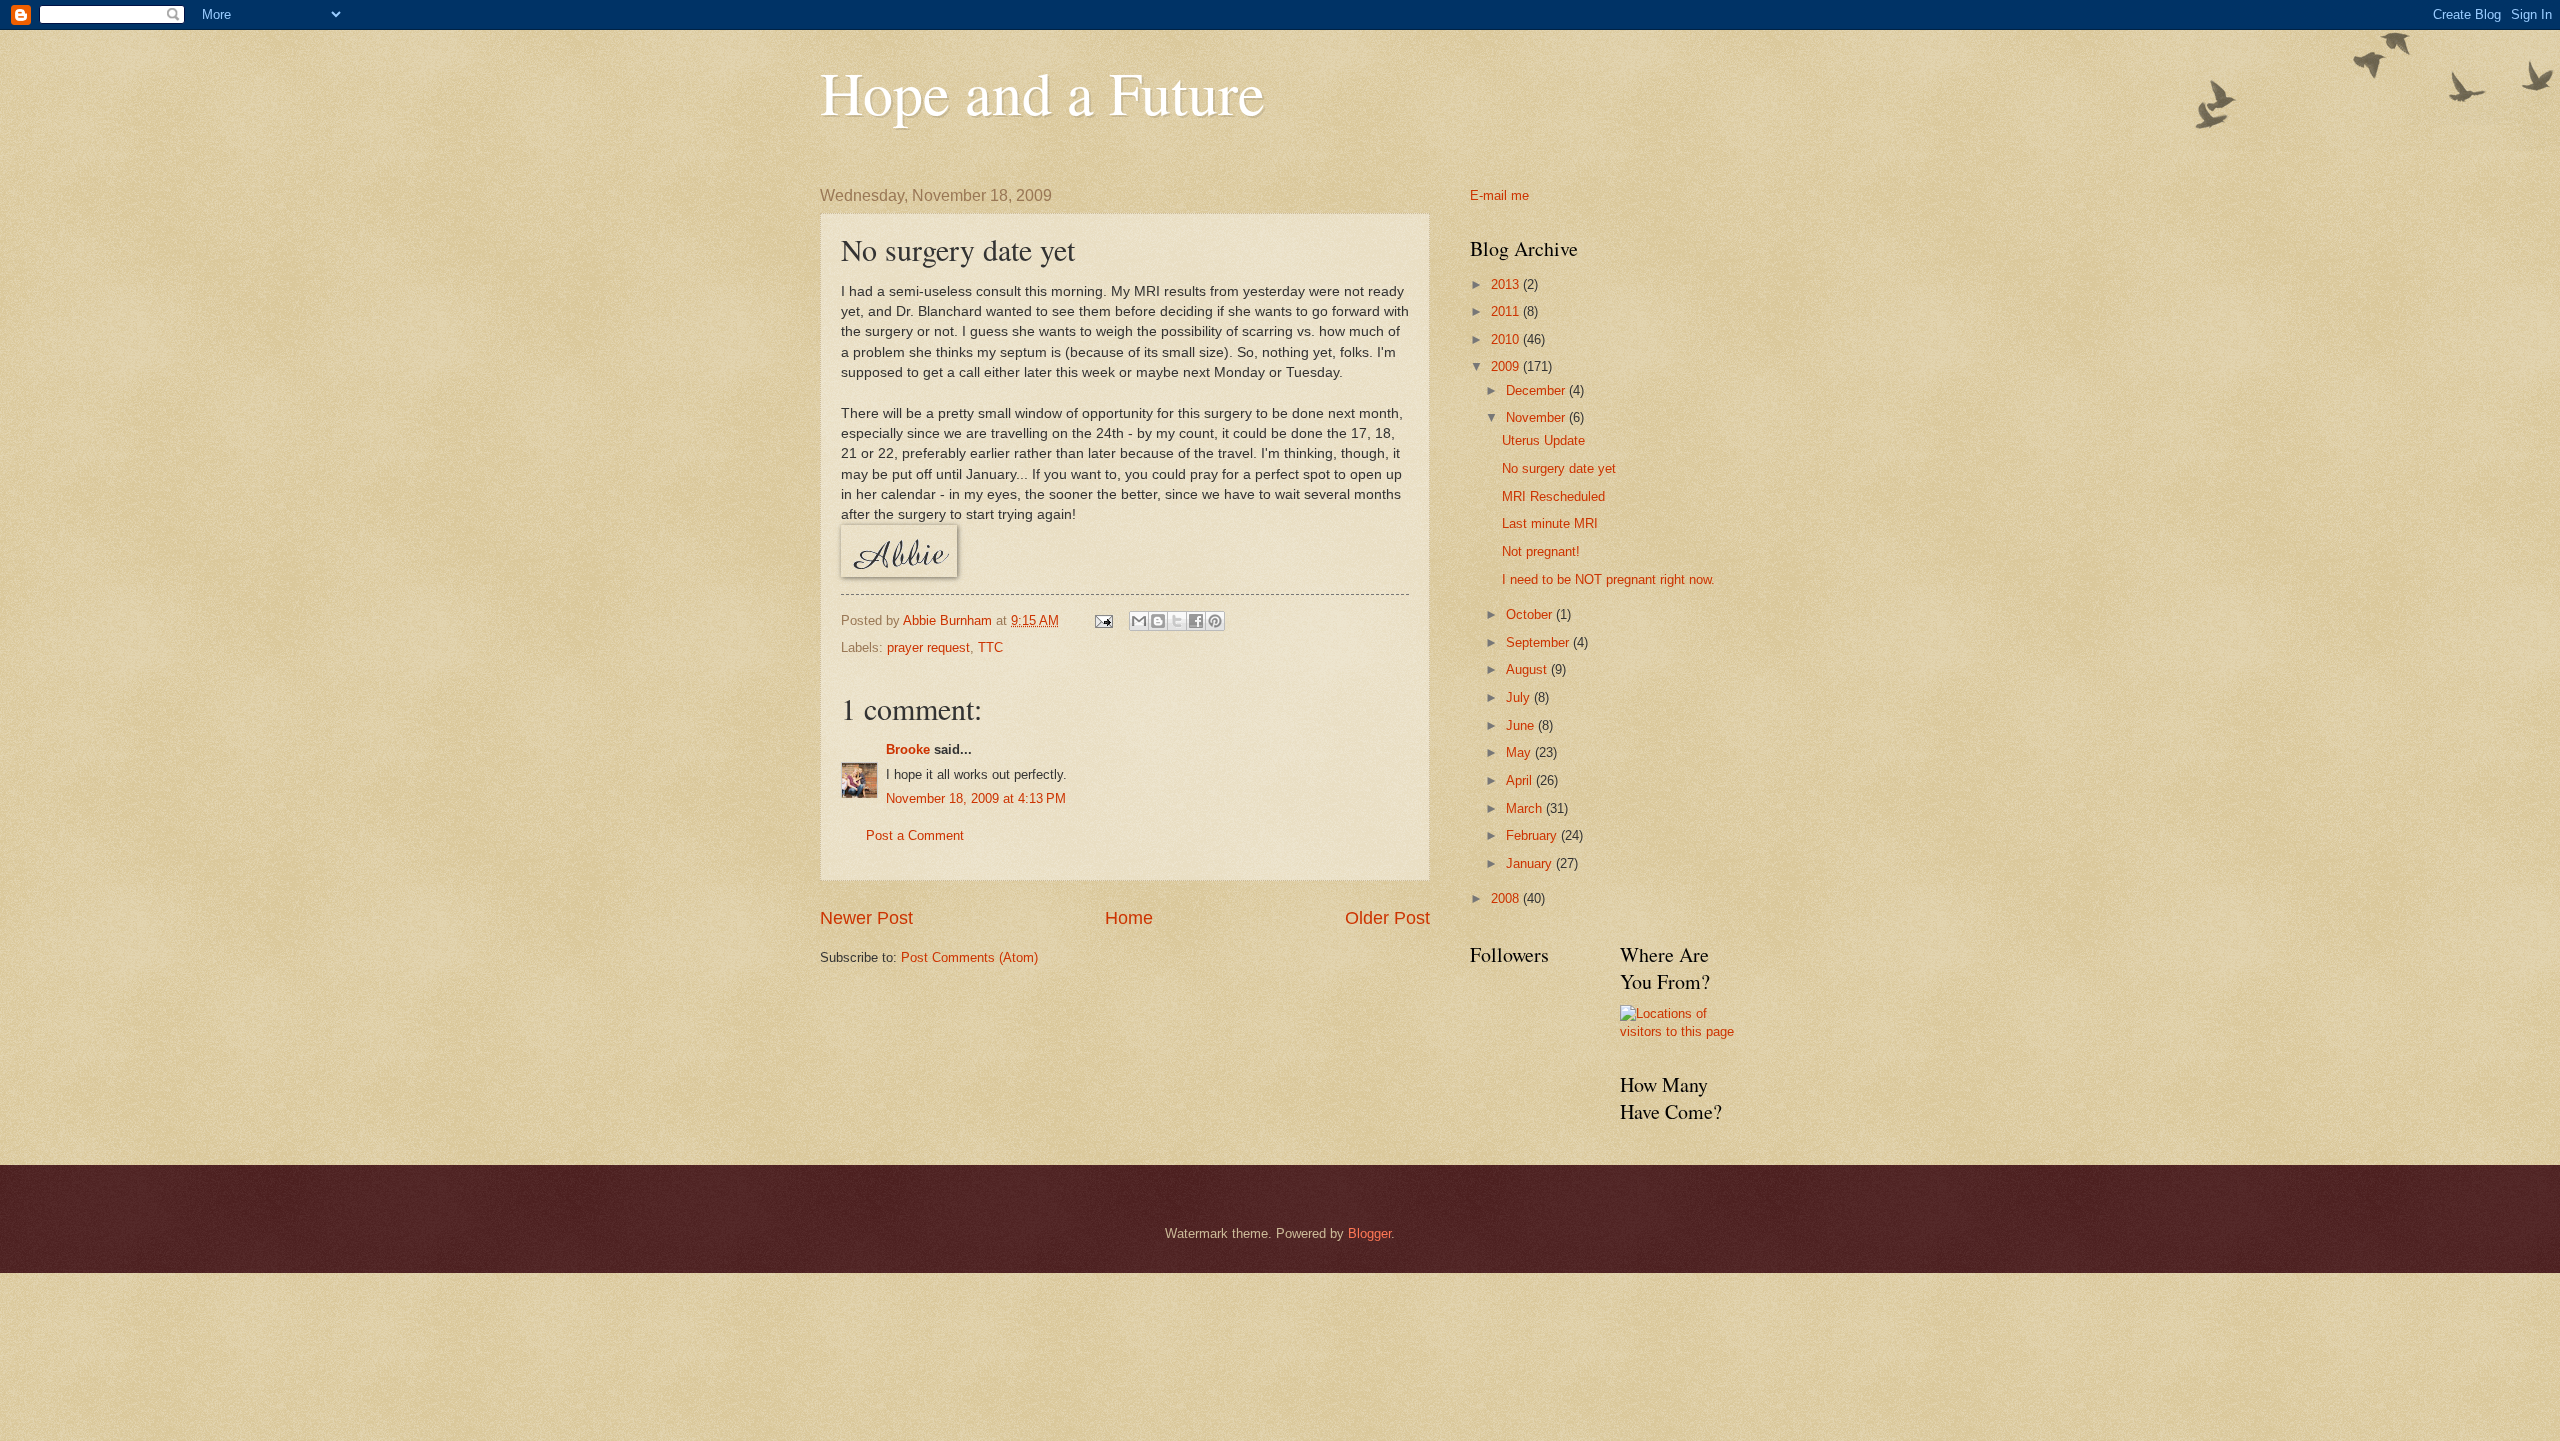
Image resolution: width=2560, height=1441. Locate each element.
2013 (1507, 284)
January (1531, 863)
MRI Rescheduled (1553, 496)
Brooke (908, 749)
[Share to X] (1177, 621)
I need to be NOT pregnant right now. (1608, 579)
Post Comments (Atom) (969, 957)
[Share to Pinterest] (1215, 621)
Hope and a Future (1042, 92)
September (1539, 642)
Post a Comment (915, 835)
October (1531, 614)
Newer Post (866, 918)
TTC (990, 647)
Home (1129, 918)
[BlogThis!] (1158, 621)
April (1521, 780)
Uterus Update (1543, 440)
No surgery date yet (1559, 468)
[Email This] (1139, 621)
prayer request (928, 647)
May (1520, 752)
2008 (1507, 898)
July (1520, 697)
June (1522, 725)
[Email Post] (1103, 620)
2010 (1507, 339)
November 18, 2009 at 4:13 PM (976, 798)
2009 (1507, 366)
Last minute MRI (1550, 523)
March (1526, 808)
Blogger (1369, 1233)
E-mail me (1499, 195)
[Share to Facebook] (1196, 621)
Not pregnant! (1541, 551)
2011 (1507, 311)
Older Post (1387, 918)
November (1537, 417)
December (1537, 390)
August (1528, 669)
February (1533, 835)
